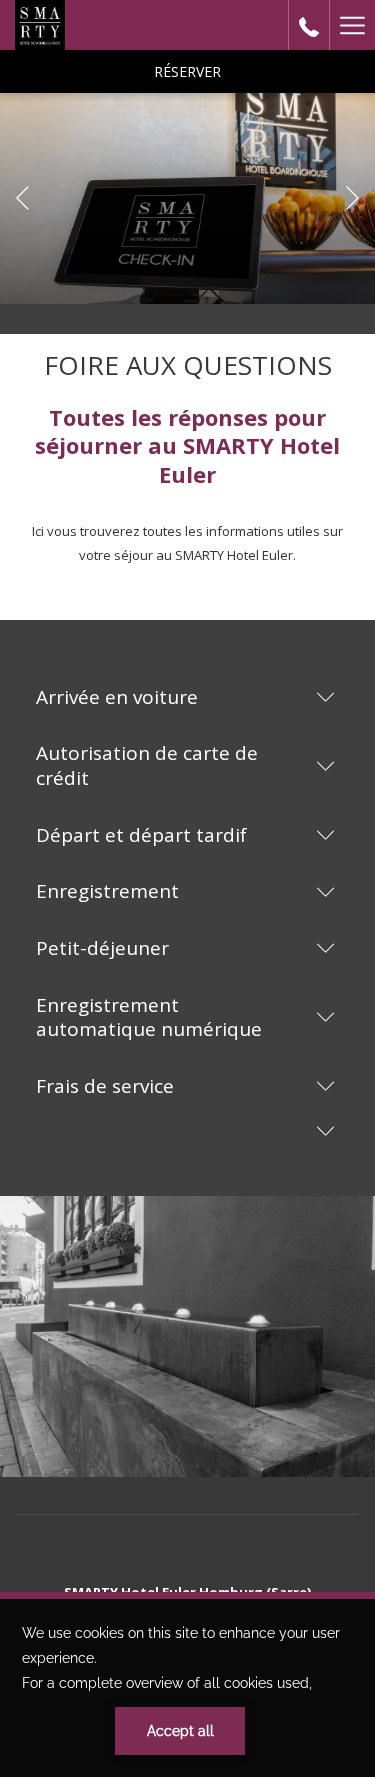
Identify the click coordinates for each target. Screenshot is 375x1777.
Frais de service (105, 1086)
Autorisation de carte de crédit (147, 765)
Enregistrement (107, 891)
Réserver (187, 71)
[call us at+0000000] (309, 24)
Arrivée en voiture (117, 697)
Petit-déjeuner (102, 948)
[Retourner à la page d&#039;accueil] (40, 25)
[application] (187, 1688)
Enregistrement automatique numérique (149, 1017)
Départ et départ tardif (141, 835)
